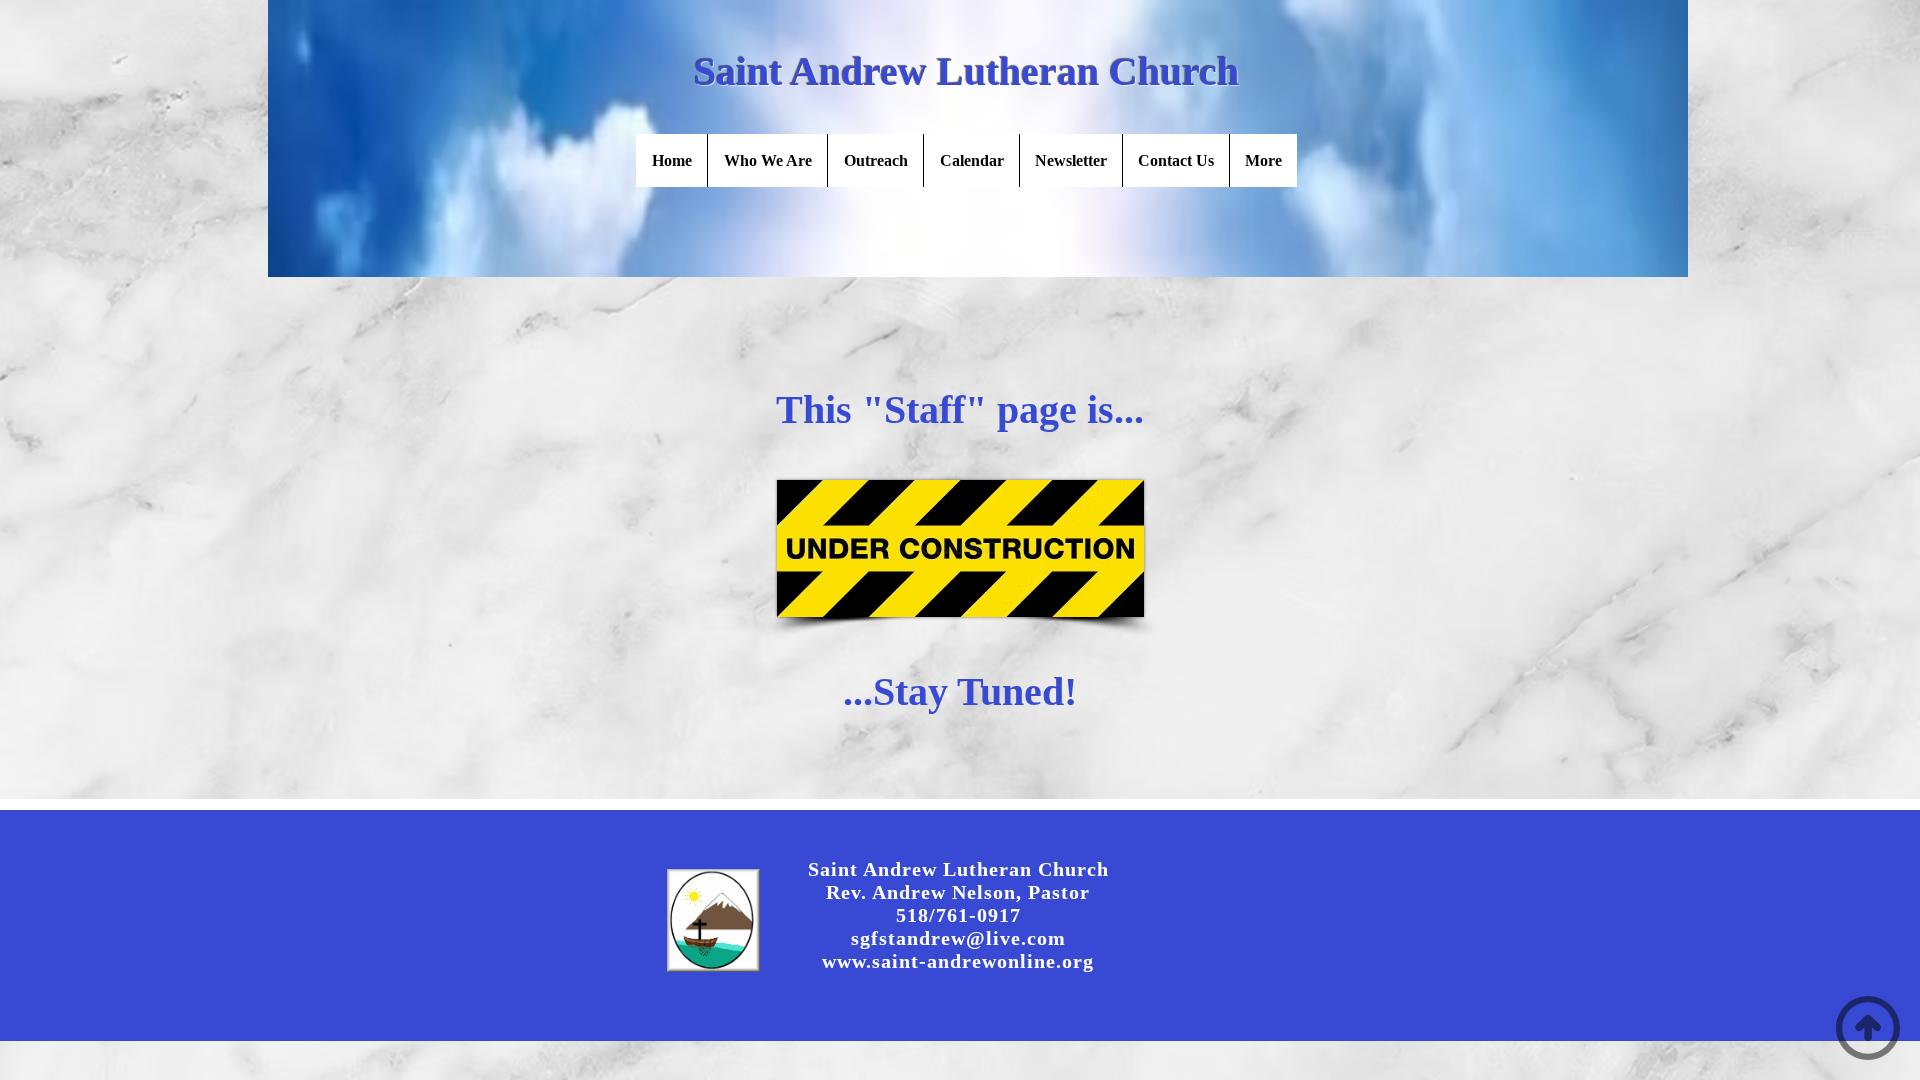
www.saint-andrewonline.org (958, 961)
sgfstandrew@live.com (958, 938)
